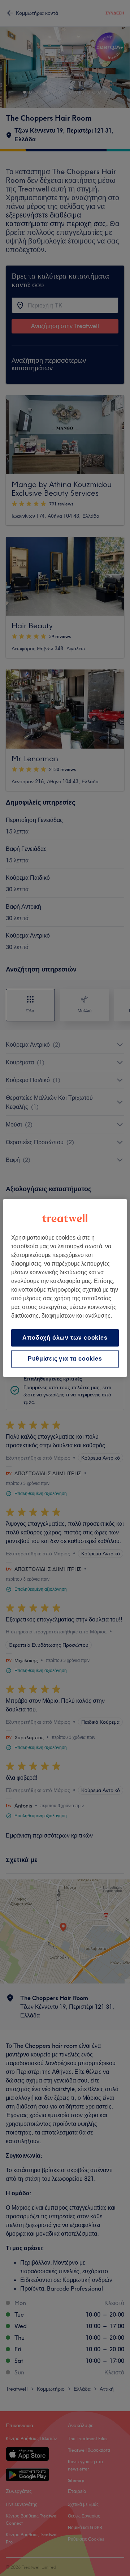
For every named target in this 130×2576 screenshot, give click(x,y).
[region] (65, 1288)
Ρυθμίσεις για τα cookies (65, 1359)
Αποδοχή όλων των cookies (65, 1338)
